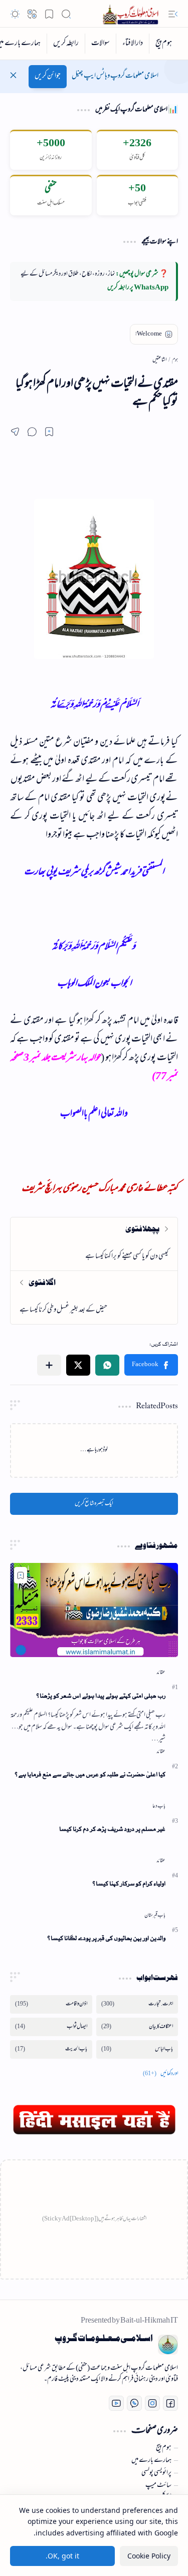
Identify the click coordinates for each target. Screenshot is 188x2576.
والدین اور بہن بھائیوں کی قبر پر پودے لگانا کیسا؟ (106, 1938)
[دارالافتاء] (132, 44)
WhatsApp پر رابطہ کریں (138, 288)
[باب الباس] (137, 2049)
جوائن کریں (48, 76)
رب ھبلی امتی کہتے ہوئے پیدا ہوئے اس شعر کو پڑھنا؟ (101, 1696)
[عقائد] (161, 1673)
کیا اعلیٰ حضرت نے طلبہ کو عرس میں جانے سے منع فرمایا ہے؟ (90, 1775)
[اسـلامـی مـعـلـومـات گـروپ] (132, 14)
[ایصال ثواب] (51, 2027)
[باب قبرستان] (155, 1915)
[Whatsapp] (134, 2403)
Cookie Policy (149, 2556)
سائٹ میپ (158, 2486)
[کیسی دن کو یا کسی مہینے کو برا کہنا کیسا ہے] (94, 1244)
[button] (173, 14)
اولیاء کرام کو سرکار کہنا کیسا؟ (129, 1884)
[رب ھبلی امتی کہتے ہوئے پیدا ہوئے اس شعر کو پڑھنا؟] (94, 1610)
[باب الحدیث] (51, 2049)
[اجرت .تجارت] (137, 2004)
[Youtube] (116, 2403)
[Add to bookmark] (21, 1575)
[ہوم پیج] (163, 44)
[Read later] (49, 432)
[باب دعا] (159, 1806)
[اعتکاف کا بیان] (137, 2027)
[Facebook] (170, 2403)
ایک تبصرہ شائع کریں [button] (94, 1504)
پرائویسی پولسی (156, 2473)
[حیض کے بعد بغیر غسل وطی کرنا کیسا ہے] (94, 1297)
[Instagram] (152, 2403)
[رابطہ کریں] (66, 44)
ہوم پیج (164, 2448)
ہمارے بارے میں (151, 2461)
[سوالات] (100, 44)
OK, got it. (62, 2556)
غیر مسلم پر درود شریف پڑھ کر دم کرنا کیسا (112, 1829)
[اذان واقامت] (51, 2004)
